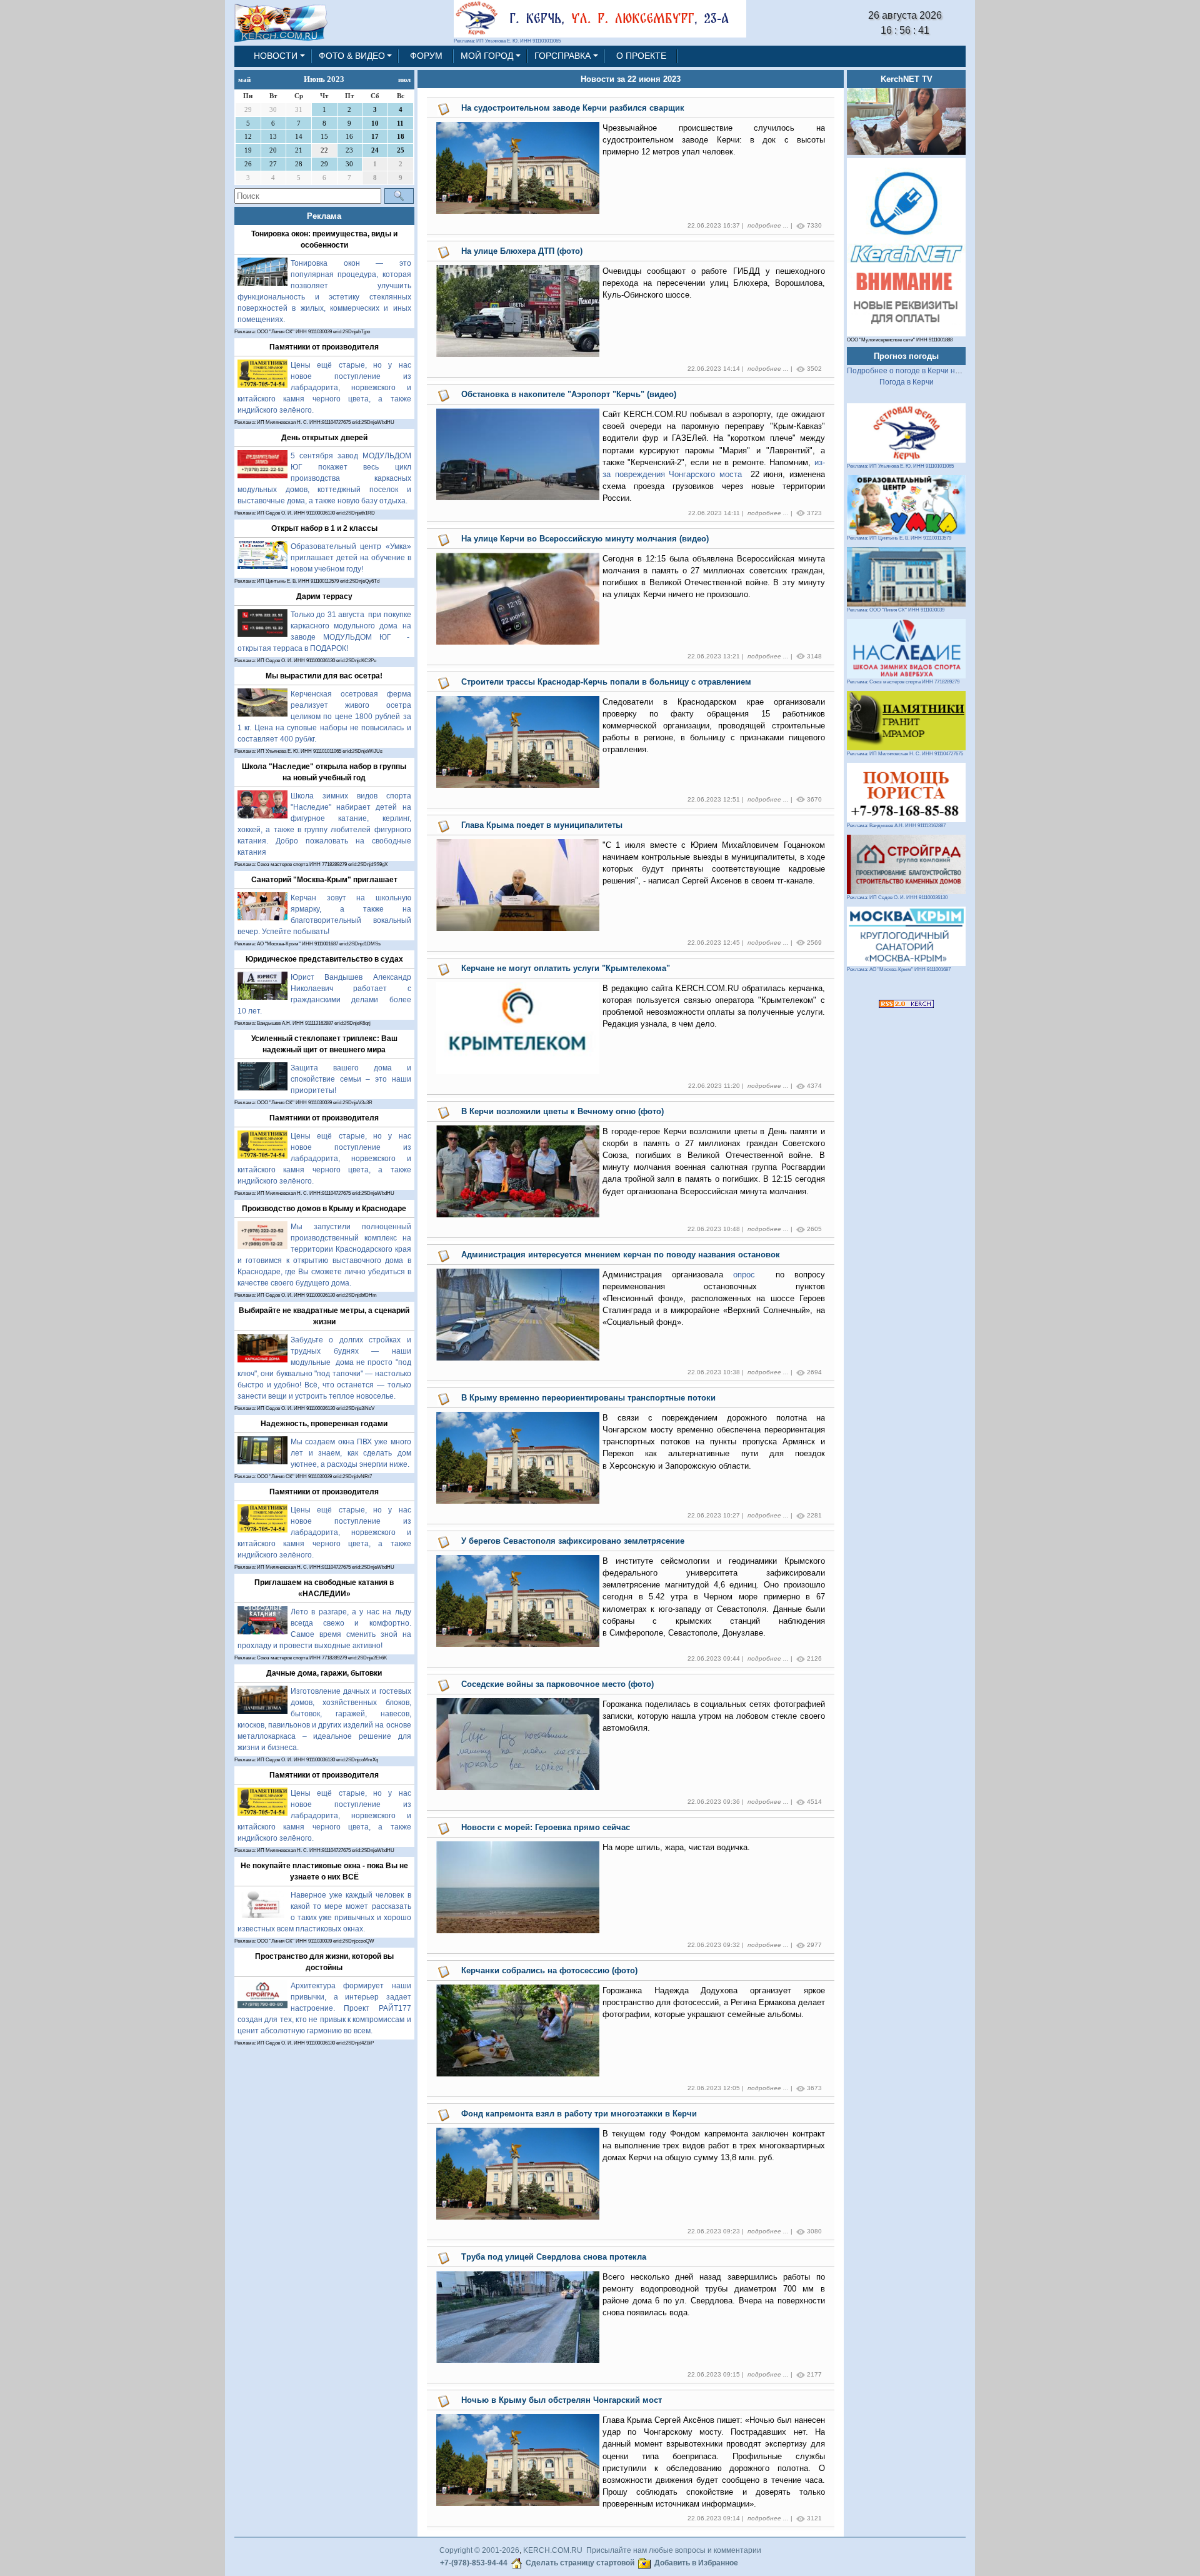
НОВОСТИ (276, 56)
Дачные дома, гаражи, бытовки (324, 1673)
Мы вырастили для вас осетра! (324, 676)
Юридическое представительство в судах (324, 959)
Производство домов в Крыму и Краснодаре (324, 1209)
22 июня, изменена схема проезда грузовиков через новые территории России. (714, 486)
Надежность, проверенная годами (324, 1424)
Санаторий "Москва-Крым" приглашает (324, 880)
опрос (749, 1275)
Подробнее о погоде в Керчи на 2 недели (920, 371)
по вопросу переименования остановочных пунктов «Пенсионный (714, 1299)
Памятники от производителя (324, 347)
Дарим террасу (324, 596)
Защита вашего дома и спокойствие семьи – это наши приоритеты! (351, 1079)
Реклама (324, 216)
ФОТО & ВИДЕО (352, 56)
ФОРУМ (426, 56)
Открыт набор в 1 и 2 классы (324, 528)
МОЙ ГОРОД (487, 56)
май (244, 79)
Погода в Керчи (907, 382)
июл (404, 79)
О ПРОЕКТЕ (641, 56)
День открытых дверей (324, 438)
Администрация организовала (668, 1275)
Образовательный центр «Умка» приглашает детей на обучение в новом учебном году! (351, 558)
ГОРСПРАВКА (562, 56)
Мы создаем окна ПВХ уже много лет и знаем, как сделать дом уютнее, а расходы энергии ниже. (351, 1453)
